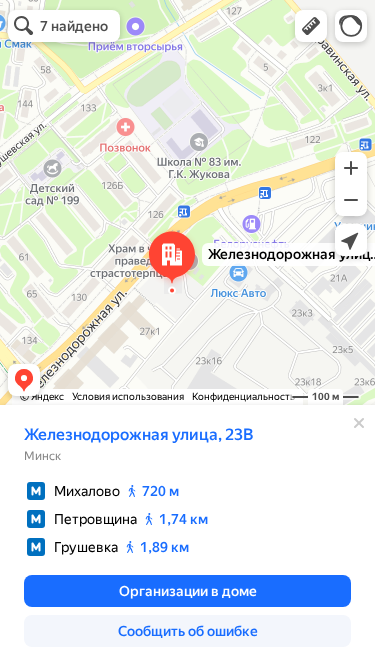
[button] (311, 26)
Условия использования (128, 396)
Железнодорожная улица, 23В (138, 434)
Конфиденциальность (243, 396)
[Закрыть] (359, 423)
